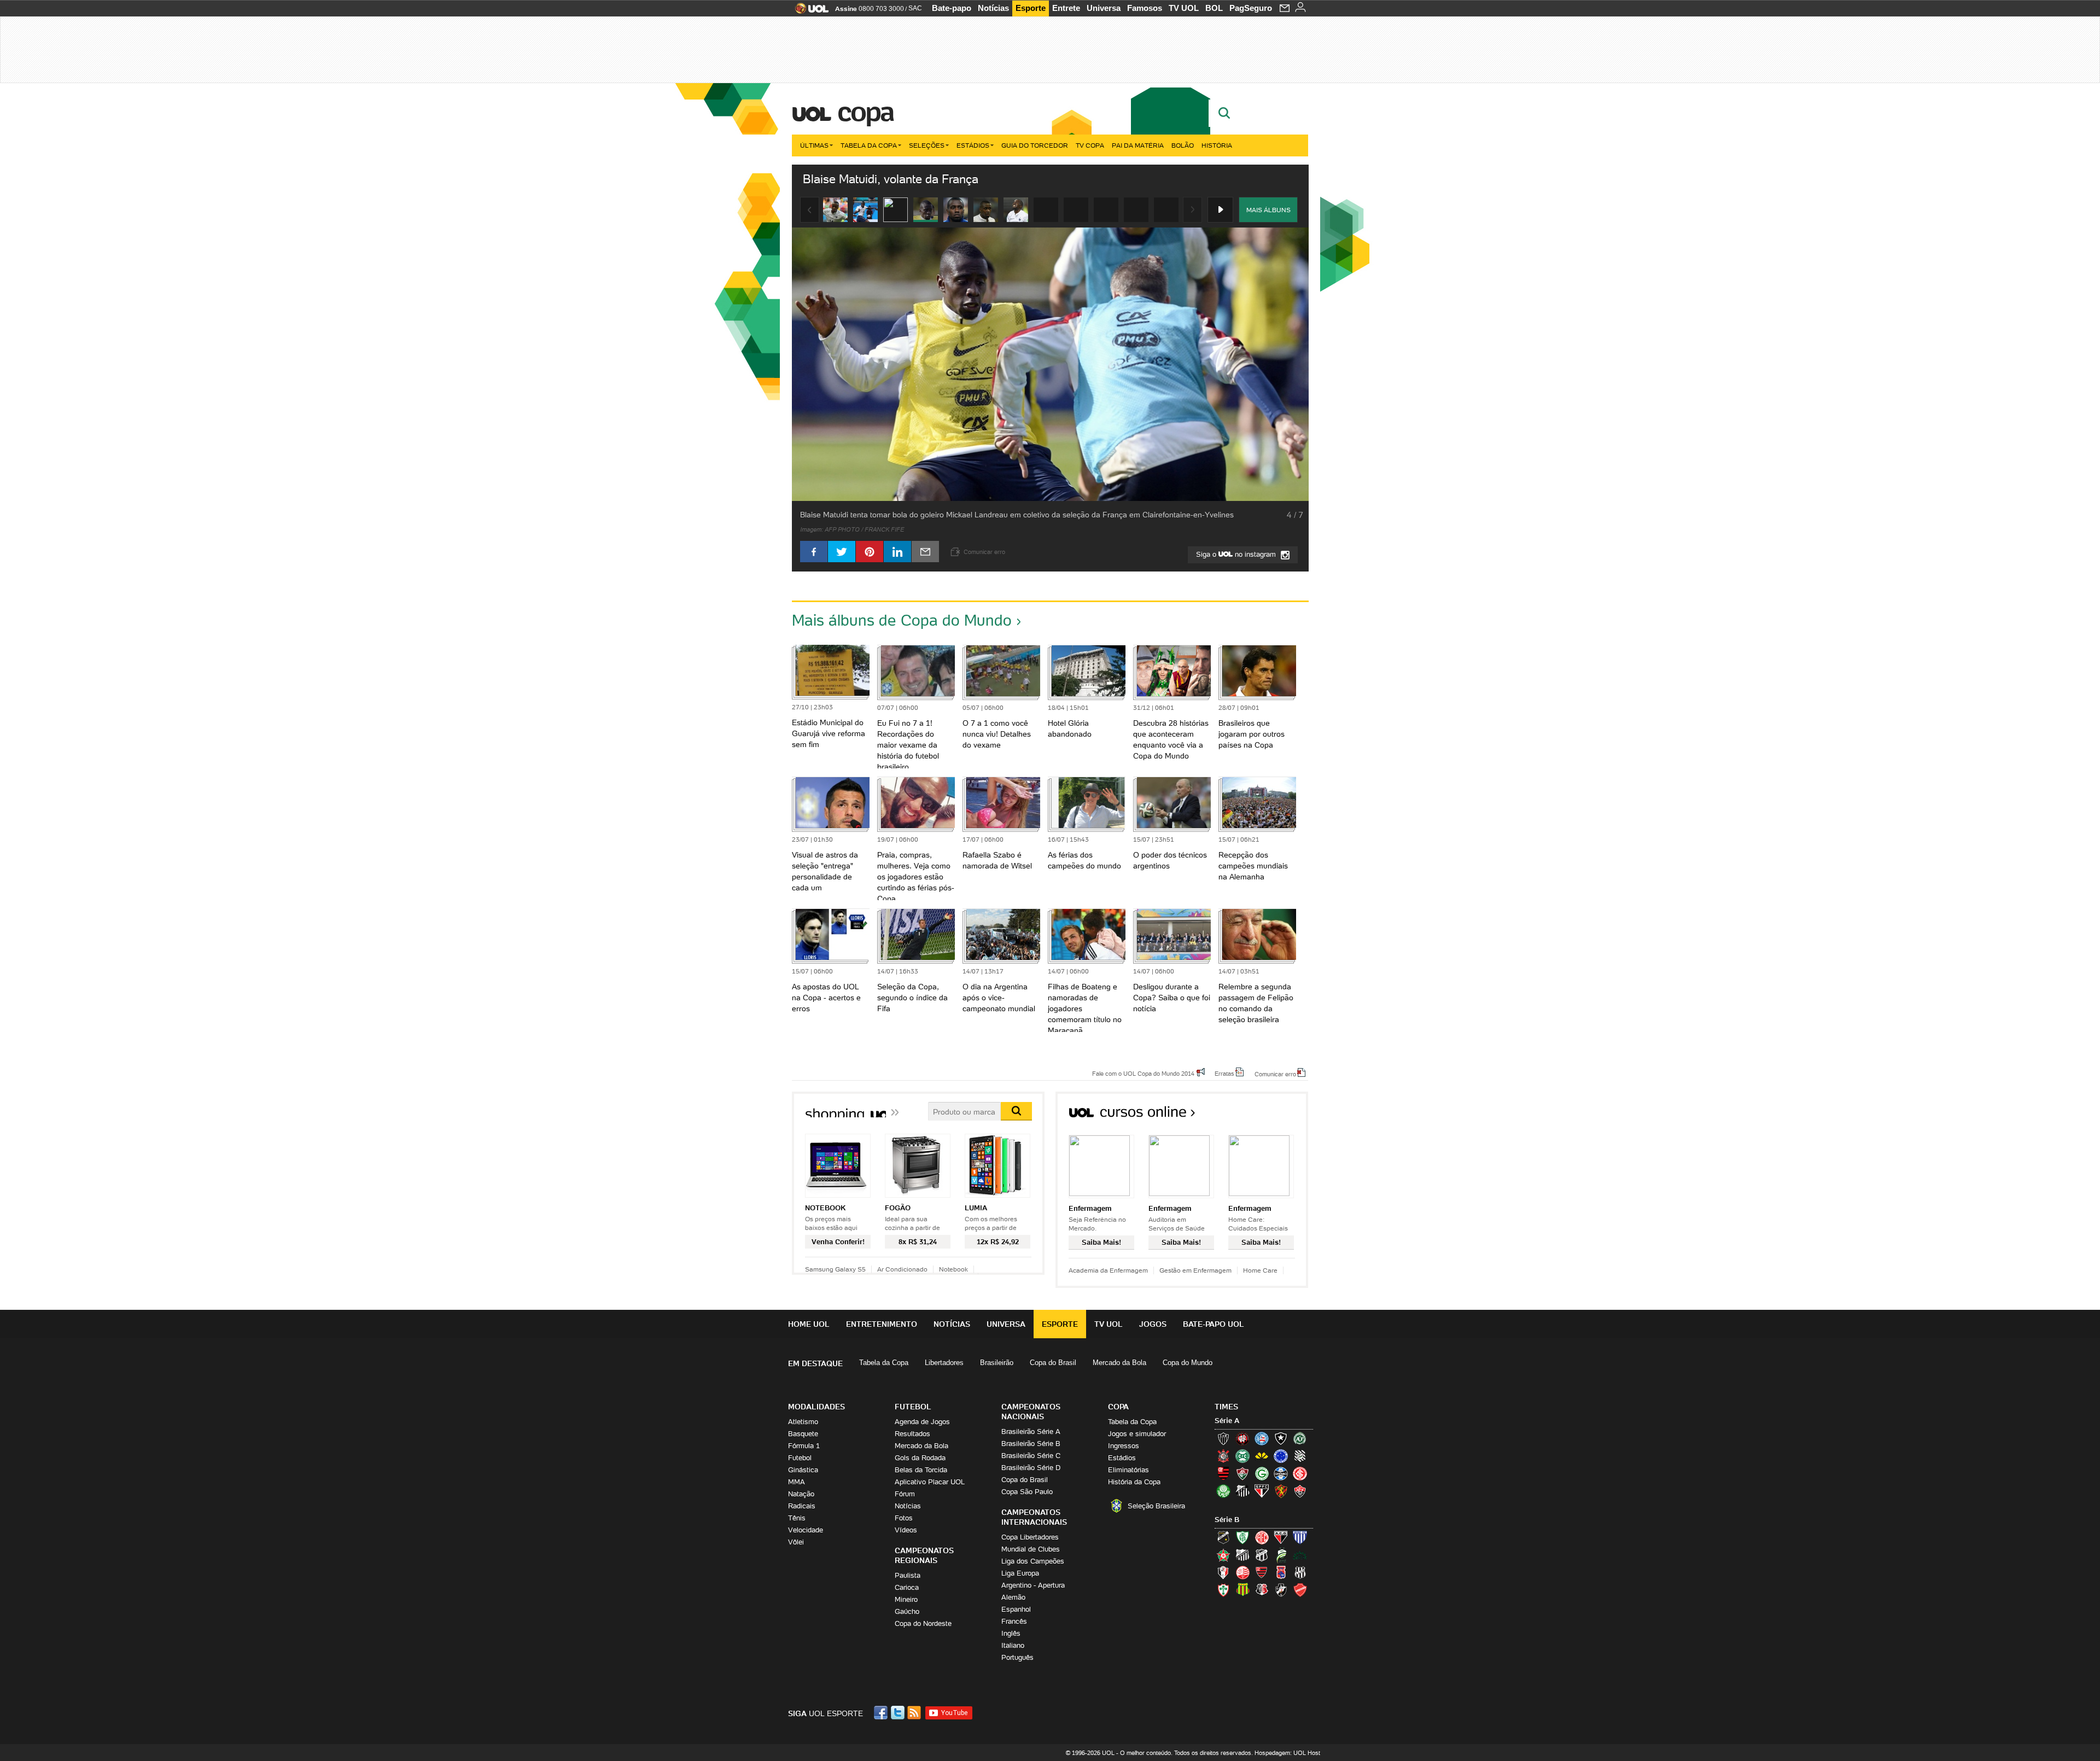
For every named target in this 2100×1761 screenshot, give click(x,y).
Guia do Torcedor (1035, 145)
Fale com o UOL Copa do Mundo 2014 (1143, 1073)
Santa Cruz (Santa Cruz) (1262, 1590)
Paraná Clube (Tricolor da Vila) (1281, 1572)
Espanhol (1016, 1609)
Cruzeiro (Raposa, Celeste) (1281, 1456)
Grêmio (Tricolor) (1281, 1473)
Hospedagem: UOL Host (1287, 1753)
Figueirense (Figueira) (1300, 1456)
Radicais (802, 1506)
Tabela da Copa (869, 145)
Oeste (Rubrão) (1262, 1572)
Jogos (1153, 1324)
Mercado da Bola (1119, 1363)
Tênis (797, 1518)
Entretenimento (882, 1324)
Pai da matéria (1138, 145)
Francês (1014, 1621)
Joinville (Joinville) (1223, 1572)
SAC (915, 8)
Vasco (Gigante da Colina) (1281, 1590)
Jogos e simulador (1137, 1434)
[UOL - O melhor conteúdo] (809, 12)
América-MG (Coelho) (1242, 1537)
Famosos (1145, 8)
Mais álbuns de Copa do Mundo (902, 620)
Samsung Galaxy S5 (835, 1269)
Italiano (1013, 1645)
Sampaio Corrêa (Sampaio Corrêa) (1242, 1590)
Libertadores (944, 1363)
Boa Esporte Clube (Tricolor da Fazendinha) (1223, 1555)
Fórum (905, 1494)
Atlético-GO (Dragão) (1281, 1537)
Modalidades (816, 1407)
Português (1017, 1657)
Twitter (899, 1713)
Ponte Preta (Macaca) (1300, 1572)
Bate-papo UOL (1214, 1324)
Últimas (814, 145)
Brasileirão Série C (1031, 1456)
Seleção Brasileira (1156, 1506)
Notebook (953, 1269)
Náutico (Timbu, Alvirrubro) (1242, 1572)
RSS (915, 1713)
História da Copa (1134, 1482)
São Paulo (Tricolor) (1262, 1491)
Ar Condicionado (902, 1269)
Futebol (800, 1458)
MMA (797, 1482)
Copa (865, 112)
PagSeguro (1251, 8)
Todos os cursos (1271, 1115)
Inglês (1011, 1633)
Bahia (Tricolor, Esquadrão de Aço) (1262, 1438)
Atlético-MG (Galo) (1223, 1438)
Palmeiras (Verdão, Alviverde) (1223, 1491)
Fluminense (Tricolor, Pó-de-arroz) (1242, 1473)
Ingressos (1124, 1446)
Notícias (993, 8)
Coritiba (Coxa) (1242, 1456)
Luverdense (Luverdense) (1281, 1555)
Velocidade (806, 1530)
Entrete (1066, 8)
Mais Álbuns (1268, 210)
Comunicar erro (1275, 1074)
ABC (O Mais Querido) (1223, 1537)
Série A (1227, 1421)
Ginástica (803, 1470)
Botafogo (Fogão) (1281, 1438)
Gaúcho (907, 1611)
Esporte (1031, 8)
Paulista (908, 1575)
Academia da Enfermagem (1108, 1270)
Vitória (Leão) (1300, 1491)
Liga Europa (1020, 1573)
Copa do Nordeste (923, 1623)
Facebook (882, 1713)
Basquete (803, 1434)
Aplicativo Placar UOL (930, 1482)
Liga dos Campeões (1033, 1561)
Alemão (1013, 1597)
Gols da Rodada (920, 1458)
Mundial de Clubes (1031, 1549)
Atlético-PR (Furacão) (1242, 1438)
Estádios (973, 145)
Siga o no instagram (1237, 554)
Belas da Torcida (921, 1470)
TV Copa (1090, 145)
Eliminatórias (1128, 1470)
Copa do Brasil (1053, 1363)
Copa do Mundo (1188, 1363)
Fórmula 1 (804, 1446)
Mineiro (906, 1599)
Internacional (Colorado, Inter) (1300, 1473)
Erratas (1224, 1073)
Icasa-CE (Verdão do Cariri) (1300, 1555)
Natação (801, 1494)
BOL (1214, 8)
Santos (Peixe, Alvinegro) (1242, 1491)
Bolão (1183, 145)
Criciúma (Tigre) (1262, 1456)
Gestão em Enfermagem (1195, 1270)
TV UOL (1184, 8)
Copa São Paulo (1027, 1492)
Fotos (904, 1518)
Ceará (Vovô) (1262, 1555)
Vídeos (906, 1530)
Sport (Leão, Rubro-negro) (1281, 1491)
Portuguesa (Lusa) (1223, 1590)
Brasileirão (997, 1363)
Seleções (927, 145)
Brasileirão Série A (1031, 1431)
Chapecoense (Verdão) (1300, 1438)
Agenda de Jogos (922, 1422)
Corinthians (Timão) (1223, 1456)
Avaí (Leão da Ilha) (1300, 1537)
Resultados (912, 1434)
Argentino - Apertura (1033, 1585)
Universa (1104, 8)
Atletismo (803, 1422)
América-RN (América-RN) (1262, 1537)
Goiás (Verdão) (1262, 1473)
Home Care (1260, 1270)
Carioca (907, 1587)
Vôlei (796, 1542)
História (1217, 145)
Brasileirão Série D (1031, 1468)
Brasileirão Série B (1031, 1444)
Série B (1227, 1520)
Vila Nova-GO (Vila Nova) (1300, 1590)
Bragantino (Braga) (1242, 1555)
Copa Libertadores (1030, 1537)
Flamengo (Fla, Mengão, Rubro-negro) (1223, 1473)
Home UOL (809, 1324)
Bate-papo (952, 8)
